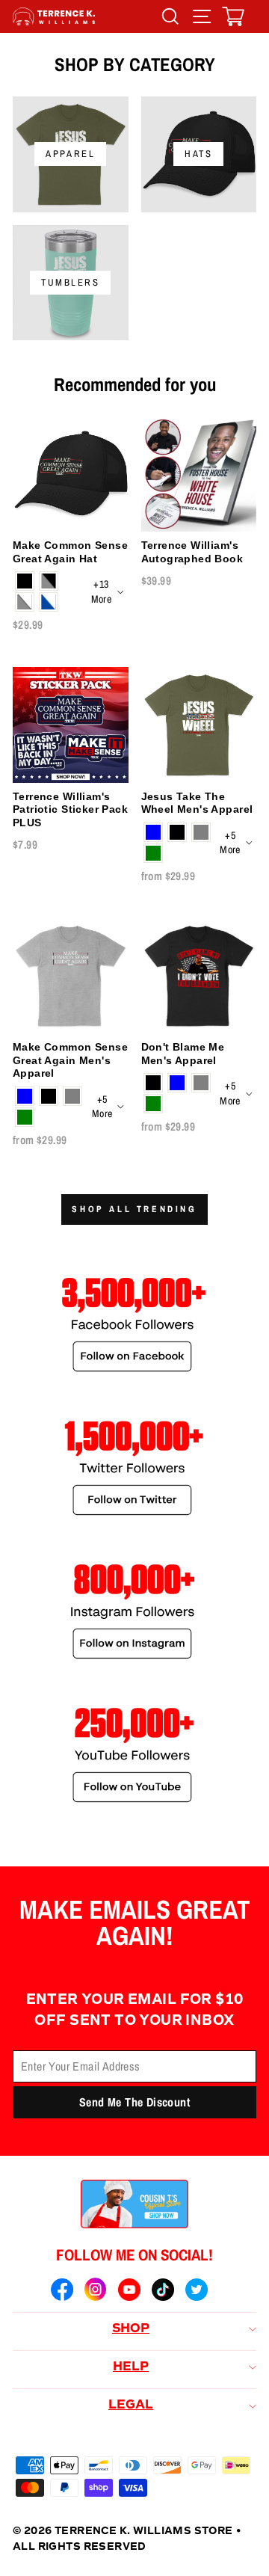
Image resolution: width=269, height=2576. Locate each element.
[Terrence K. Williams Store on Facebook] (62, 2292)
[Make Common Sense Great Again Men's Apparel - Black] (49, 1096)
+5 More (230, 843)
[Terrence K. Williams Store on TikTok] (163, 2292)
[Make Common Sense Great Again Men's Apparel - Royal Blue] (25, 1096)
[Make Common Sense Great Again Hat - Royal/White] (49, 602)
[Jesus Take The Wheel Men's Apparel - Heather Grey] (201, 832)
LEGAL (131, 2406)
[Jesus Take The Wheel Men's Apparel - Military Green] (153, 853)
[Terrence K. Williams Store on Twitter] (197, 2292)
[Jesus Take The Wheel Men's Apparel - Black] (177, 832)
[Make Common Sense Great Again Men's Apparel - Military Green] (25, 1117)
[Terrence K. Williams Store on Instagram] (96, 2291)
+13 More (101, 591)
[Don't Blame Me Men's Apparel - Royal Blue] (177, 1083)
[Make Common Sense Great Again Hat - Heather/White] (25, 602)
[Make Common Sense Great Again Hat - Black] (25, 581)
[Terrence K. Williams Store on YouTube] (129, 2292)
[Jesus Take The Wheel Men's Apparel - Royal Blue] (153, 832)
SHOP (131, 2329)
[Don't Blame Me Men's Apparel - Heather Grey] (201, 1083)
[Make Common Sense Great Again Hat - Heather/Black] (49, 581)
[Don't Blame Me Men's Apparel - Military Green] (153, 1104)
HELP (131, 2367)
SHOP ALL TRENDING (134, 1209)
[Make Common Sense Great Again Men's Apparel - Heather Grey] (72, 1096)
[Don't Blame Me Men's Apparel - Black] (153, 1083)
